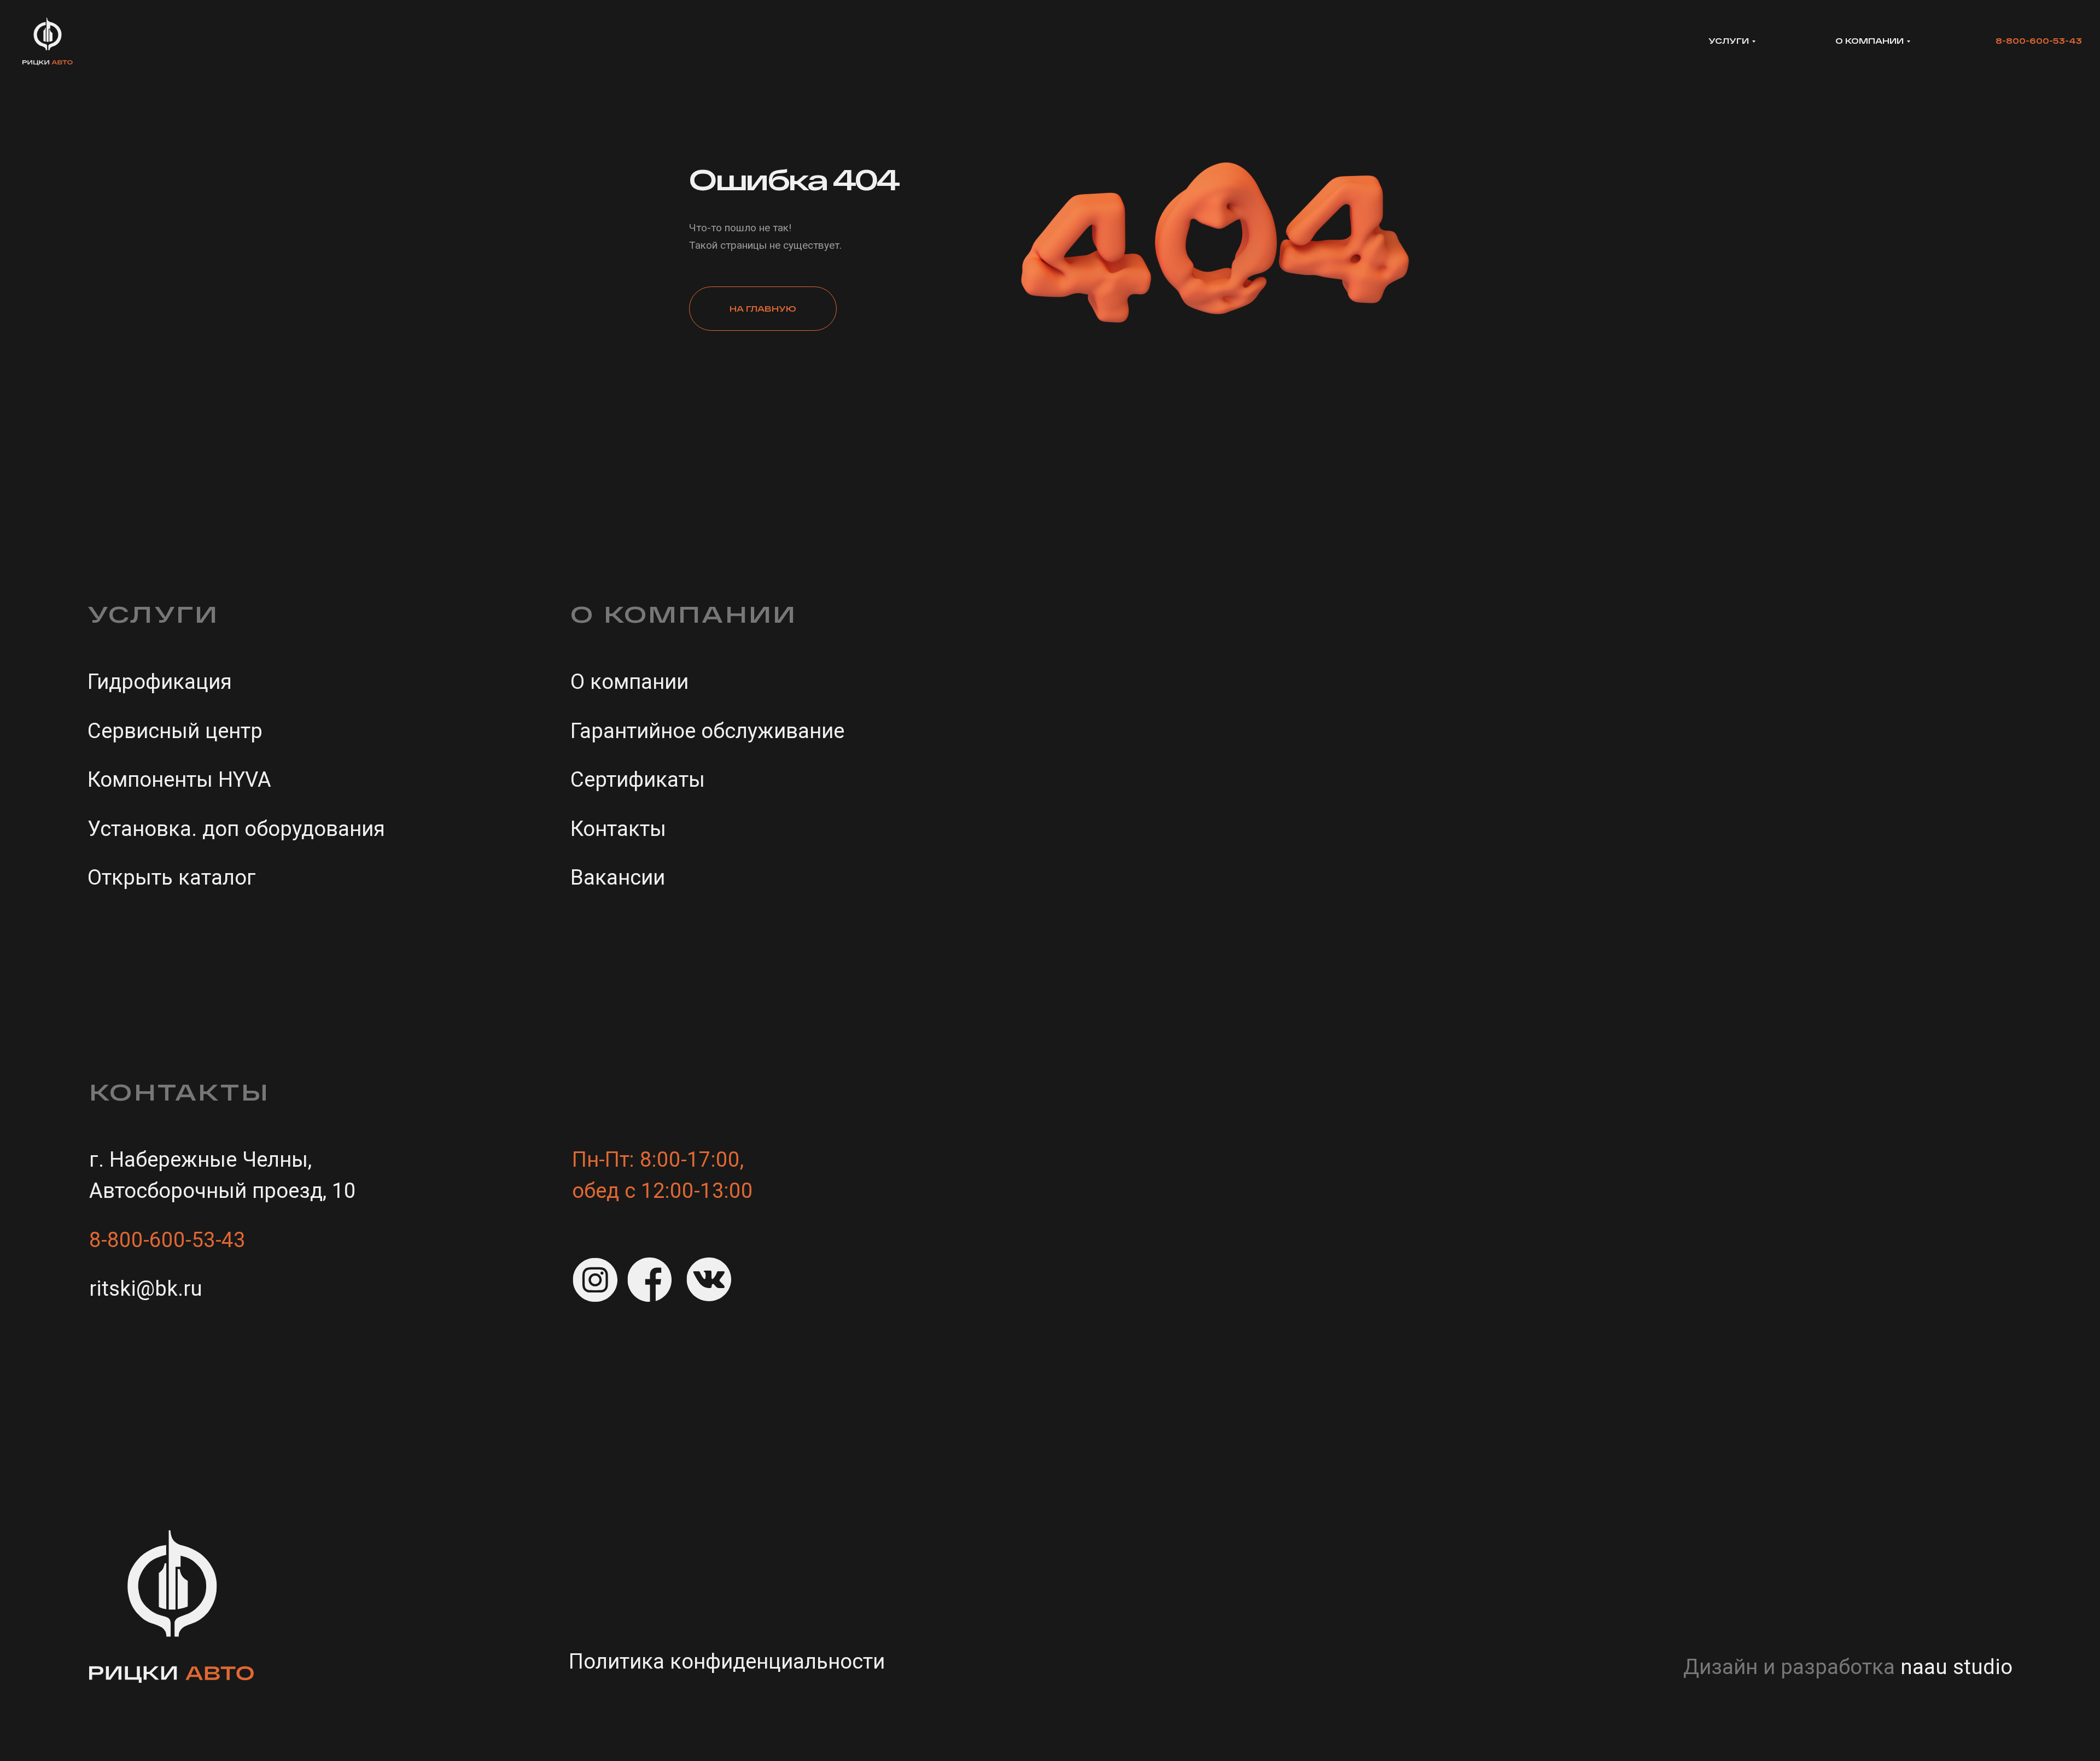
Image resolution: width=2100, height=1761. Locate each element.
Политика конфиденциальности (727, 1661)
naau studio (1956, 1667)
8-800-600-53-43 (2039, 41)
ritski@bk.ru (146, 1288)
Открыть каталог (172, 877)
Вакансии (618, 877)
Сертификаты (638, 779)
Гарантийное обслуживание (707, 731)
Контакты (618, 829)
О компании (629, 681)
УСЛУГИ (1729, 41)
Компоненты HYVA (179, 779)
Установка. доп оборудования (236, 829)
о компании (1869, 41)
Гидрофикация (160, 681)
